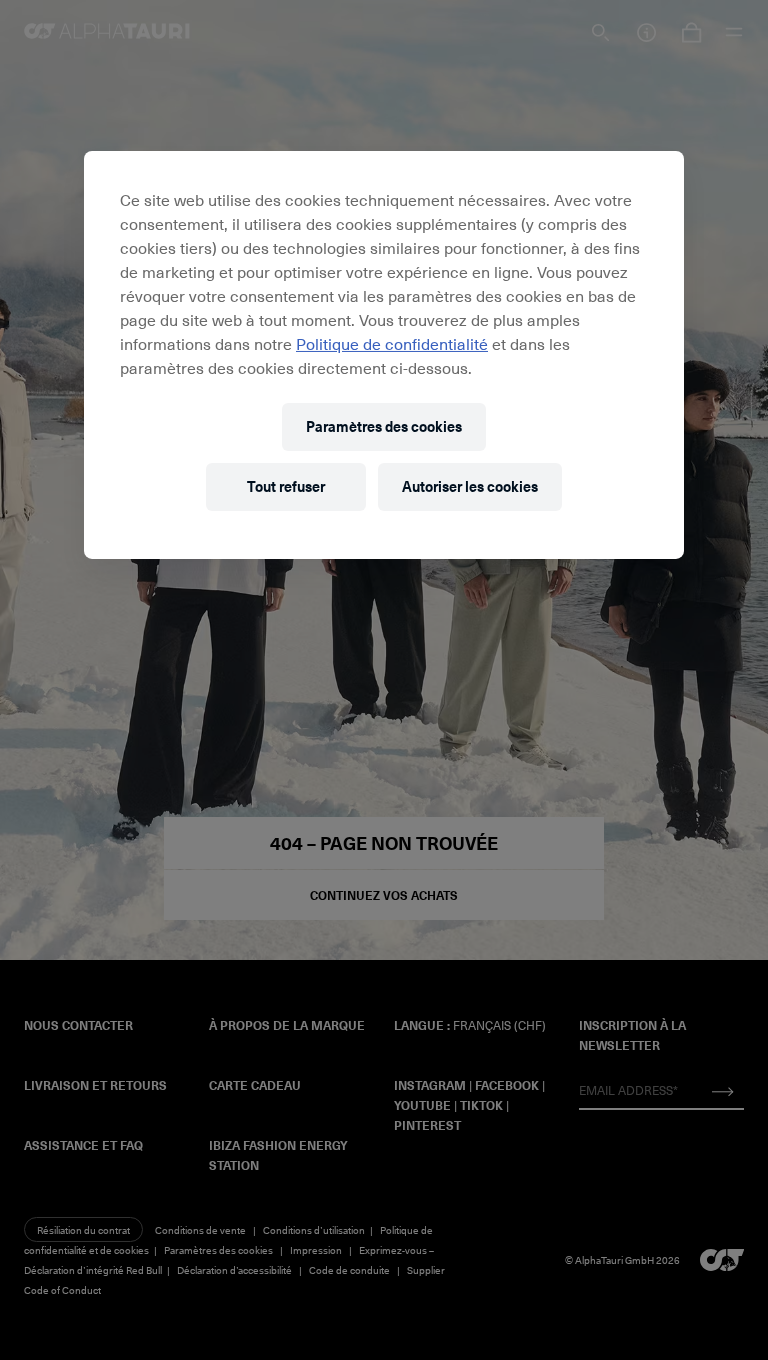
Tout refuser (286, 486)
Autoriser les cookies (470, 486)
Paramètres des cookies (384, 426)
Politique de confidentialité (392, 343)
